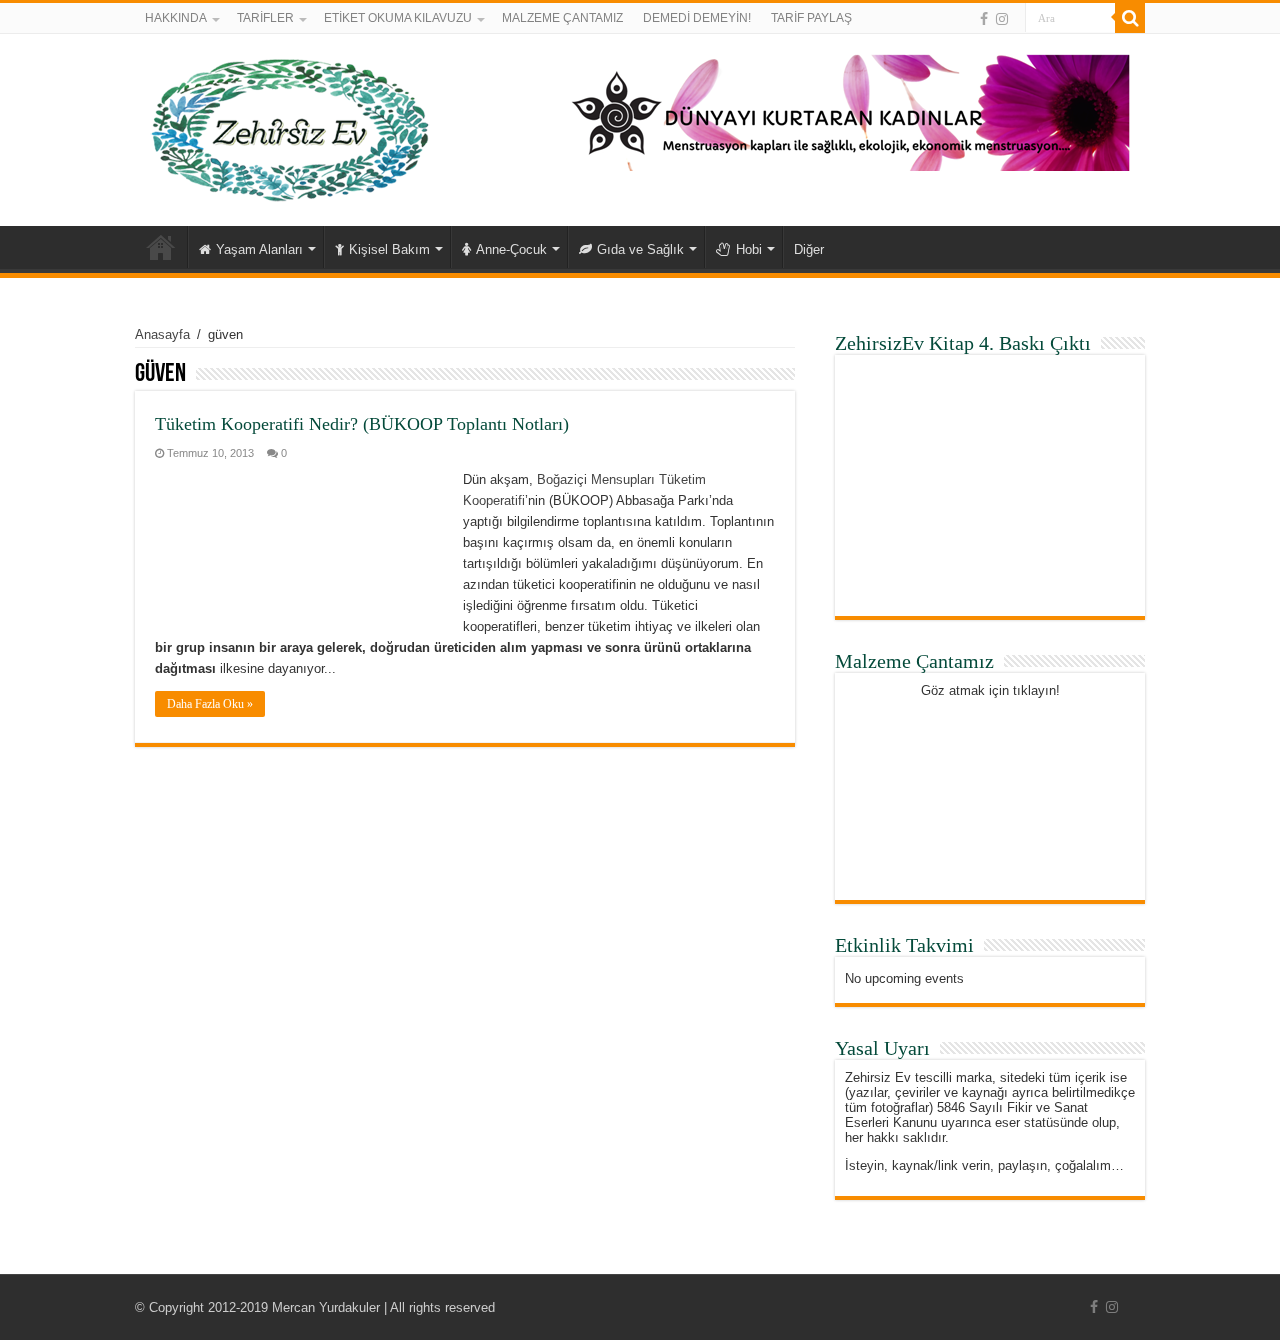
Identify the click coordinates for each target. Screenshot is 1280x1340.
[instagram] (1002, 19)
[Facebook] (984, 19)
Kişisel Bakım (389, 249)
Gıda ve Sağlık (640, 249)
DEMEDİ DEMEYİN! (697, 18)
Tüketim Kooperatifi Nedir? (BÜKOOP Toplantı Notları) (362, 424)
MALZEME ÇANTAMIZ (562, 18)
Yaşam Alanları (259, 249)
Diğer (809, 249)
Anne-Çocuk (511, 249)
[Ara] (1130, 18)
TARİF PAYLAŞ (811, 18)
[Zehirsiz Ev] (290, 126)
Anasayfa (161, 247)
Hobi (749, 249)
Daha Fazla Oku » (210, 704)
